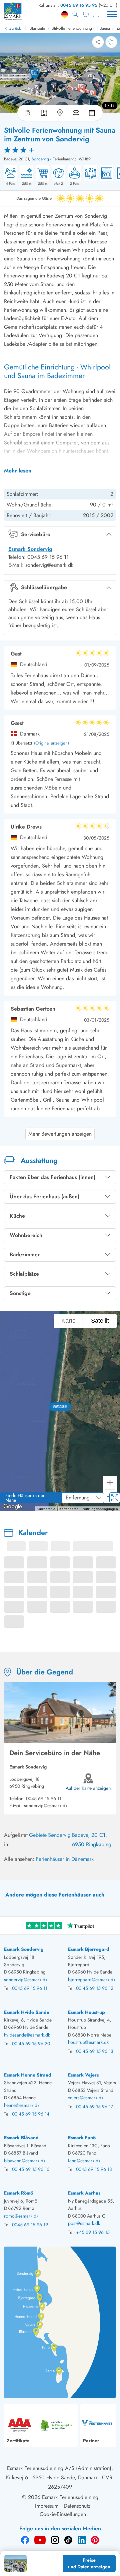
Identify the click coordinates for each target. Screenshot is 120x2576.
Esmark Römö (18, 2193)
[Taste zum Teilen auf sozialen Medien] (98, 42)
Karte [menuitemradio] (68, 1321)
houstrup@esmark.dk (88, 2042)
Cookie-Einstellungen (63, 2514)
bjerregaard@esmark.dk (92, 1980)
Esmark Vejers (83, 2075)
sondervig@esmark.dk (46, 1805)
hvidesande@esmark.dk (27, 2035)
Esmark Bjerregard (89, 1949)
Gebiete (38, 1835)
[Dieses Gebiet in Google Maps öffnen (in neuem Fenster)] (13, 1507)
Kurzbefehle (46, 1509)
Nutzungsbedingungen (100, 1509)
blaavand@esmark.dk (25, 2161)
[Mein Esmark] (96, 14)
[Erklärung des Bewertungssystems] (60, 150)
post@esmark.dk (84, 2223)
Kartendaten (69, 1509)
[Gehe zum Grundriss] (44, 113)
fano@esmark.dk (84, 2161)
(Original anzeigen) (51, 743)
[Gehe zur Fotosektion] (27, 113)
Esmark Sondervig (30, 549)
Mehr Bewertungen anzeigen (60, 1134)
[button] (60, 1407)
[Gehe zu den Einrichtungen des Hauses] (76, 113)
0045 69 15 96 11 (44, 1798)
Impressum (47, 2506)
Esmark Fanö (82, 2138)
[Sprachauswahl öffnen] (65, 14)
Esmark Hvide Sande (27, 2012)
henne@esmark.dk (22, 2105)
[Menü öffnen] (112, 14)
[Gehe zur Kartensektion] (60, 113)
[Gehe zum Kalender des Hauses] (93, 113)
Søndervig (40, 159)
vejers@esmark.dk (86, 2098)
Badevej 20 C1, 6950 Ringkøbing (92, 1840)
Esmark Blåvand (21, 2138)
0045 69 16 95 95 (79, 5)
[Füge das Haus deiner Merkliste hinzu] (111, 42)
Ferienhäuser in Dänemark (65, 1859)
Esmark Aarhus (84, 2193)
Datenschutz (77, 2506)
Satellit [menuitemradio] (99, 1321)
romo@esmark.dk (21, 2216)
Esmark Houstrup (86, 2012)
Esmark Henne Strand (28, 2075)
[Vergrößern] (110, 1483)
